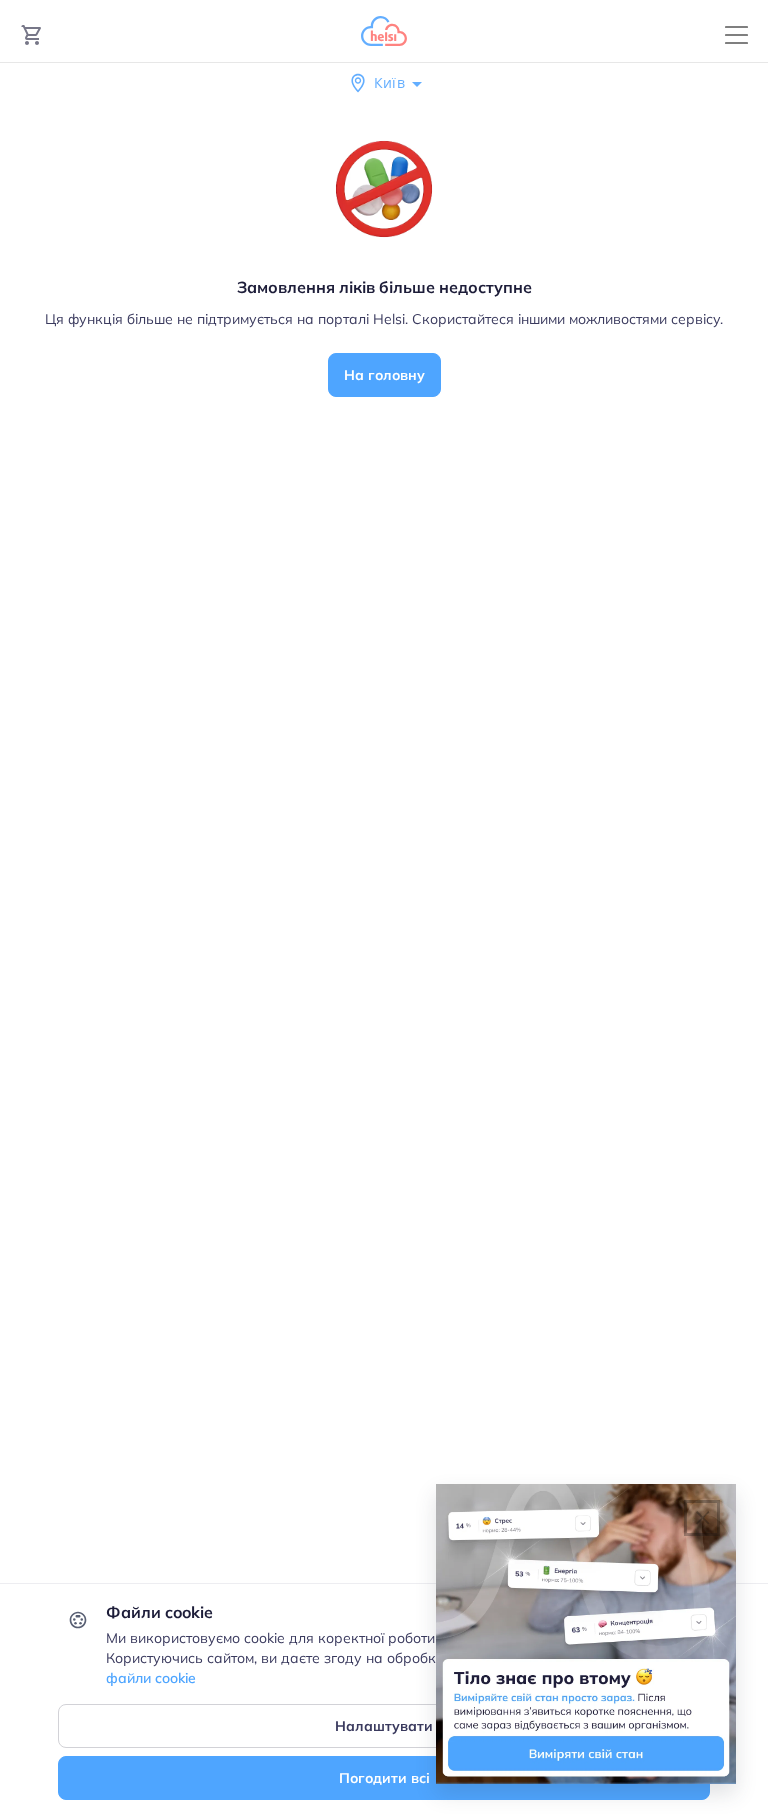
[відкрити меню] (736, 35)
